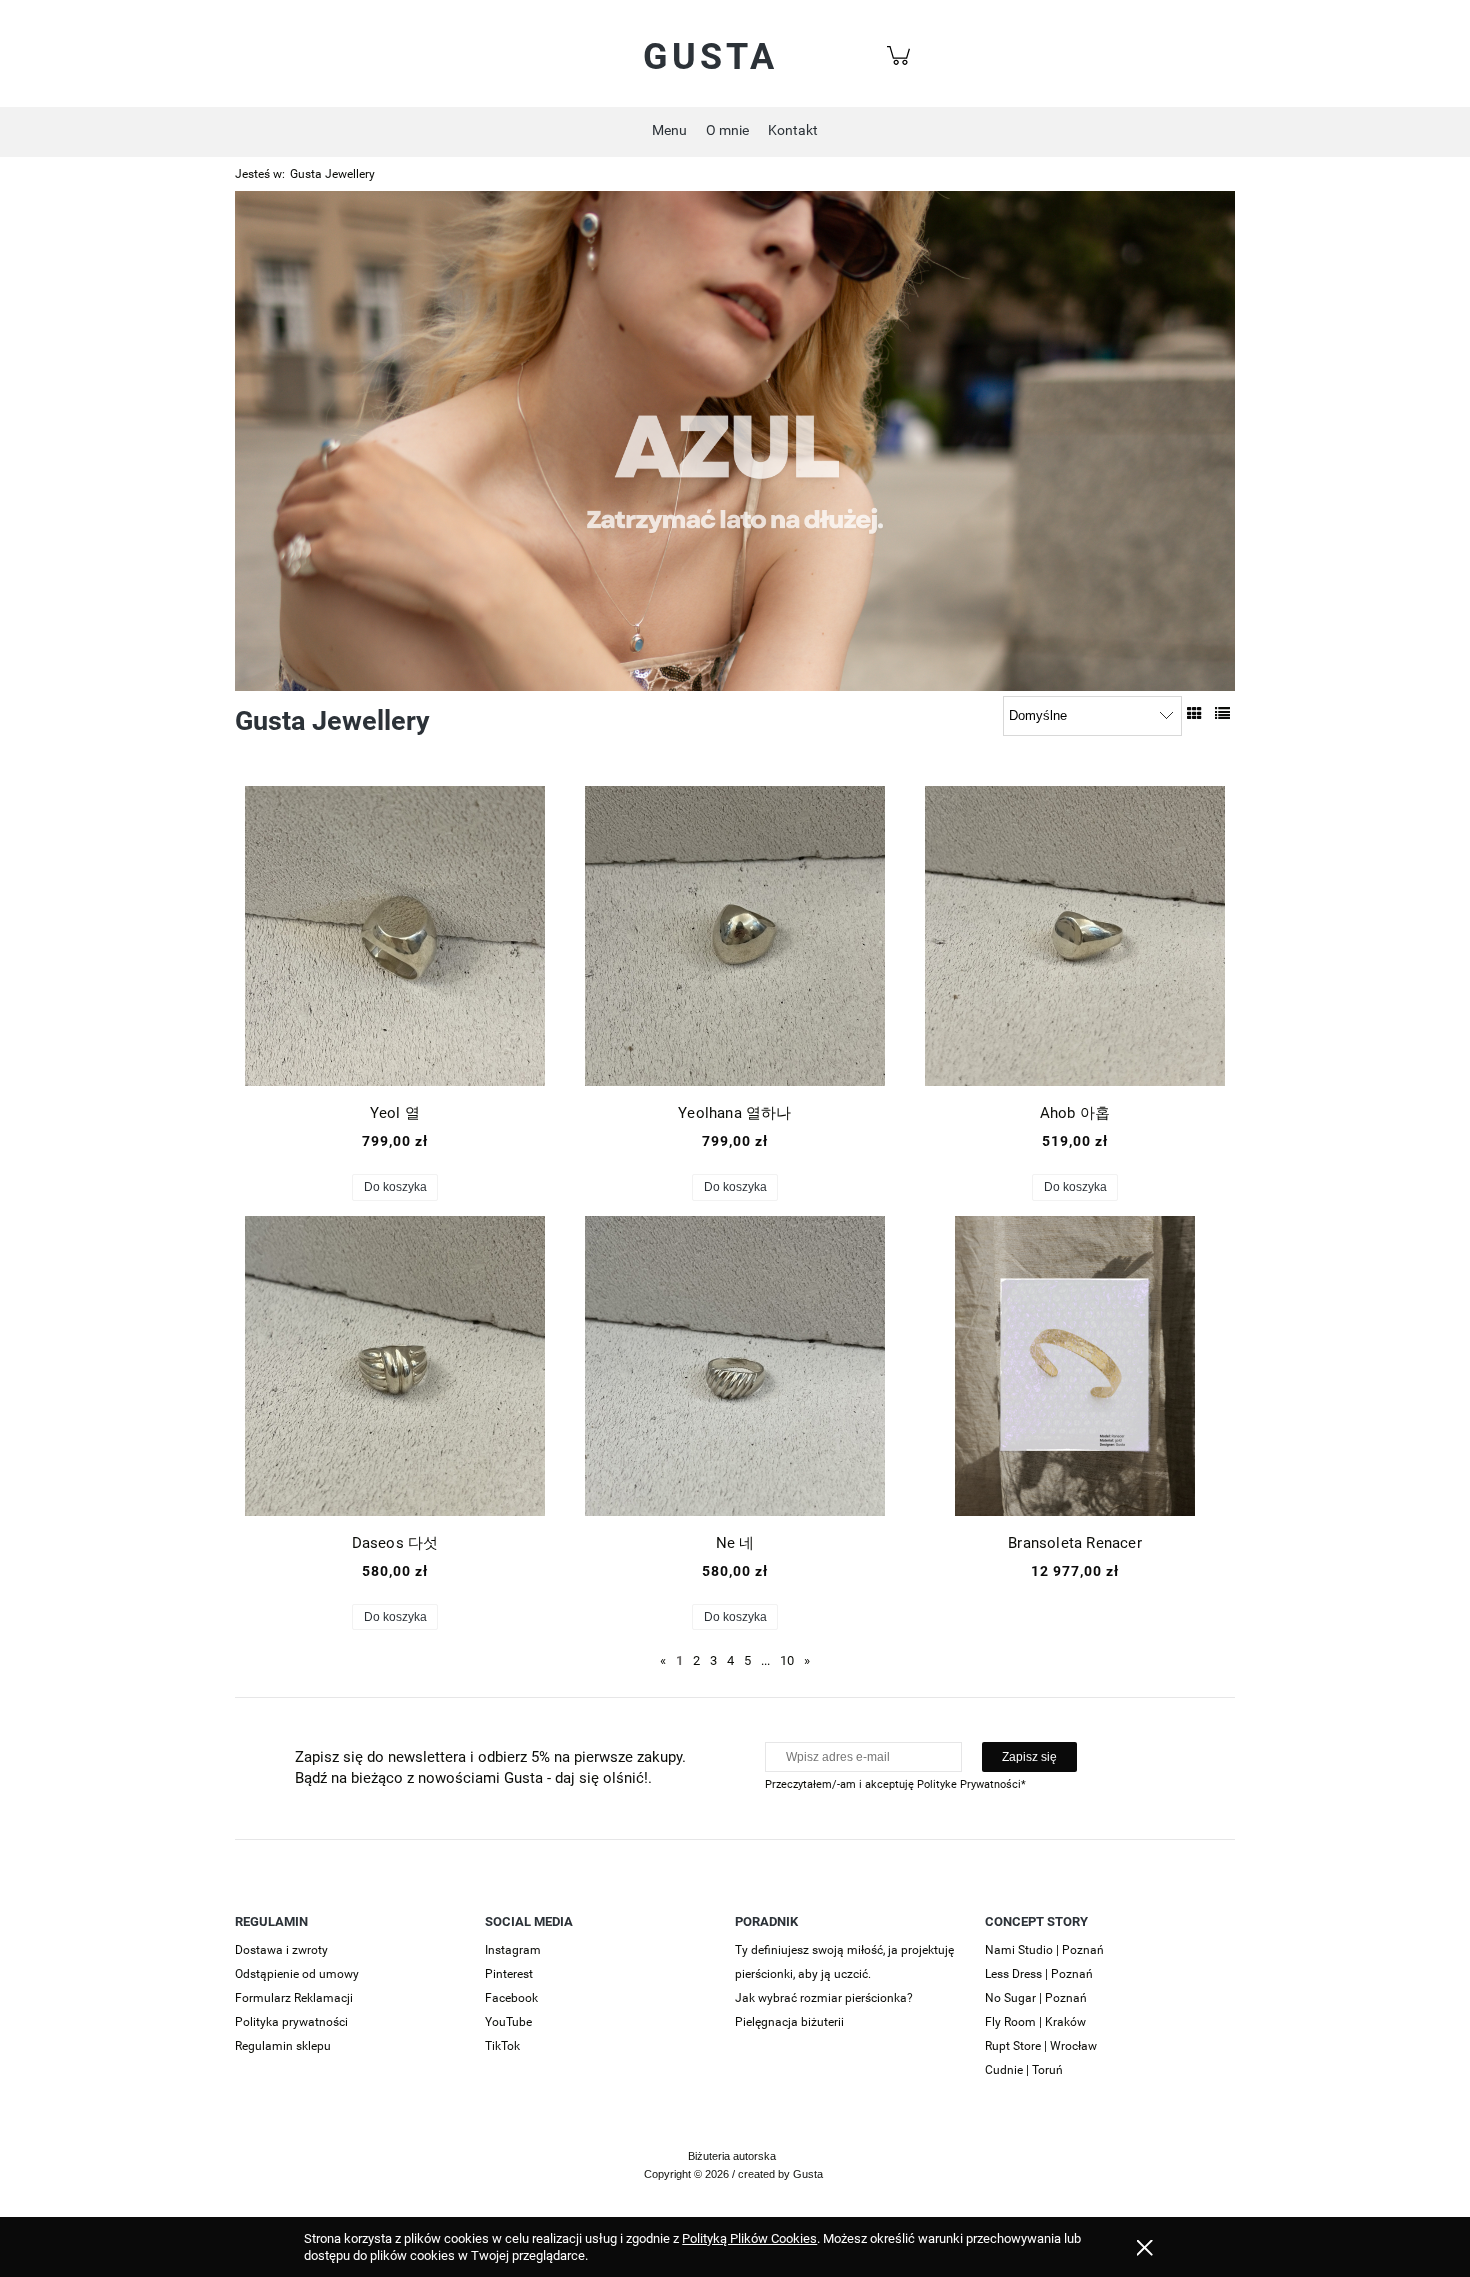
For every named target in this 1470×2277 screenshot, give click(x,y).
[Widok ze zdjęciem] (1194, 714)
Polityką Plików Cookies (749, 2238)
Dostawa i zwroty (281, 1950)
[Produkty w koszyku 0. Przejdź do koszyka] (901, 66)
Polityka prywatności (291, 2022)
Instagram (513, 1950)
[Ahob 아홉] (1075, 936)
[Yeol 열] (395, 936)
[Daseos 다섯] (395, 1366)
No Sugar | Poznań (1036, 1998)
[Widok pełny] (1222, 714)
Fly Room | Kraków (1035, 2022)
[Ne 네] (735, 1366)
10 (787, 1660)
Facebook (511, 1998)
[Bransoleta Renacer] (1075, 1366)
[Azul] (735, 439)
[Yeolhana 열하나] (735, 936)
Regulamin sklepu (283, 2046)
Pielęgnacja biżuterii (789, 2022)
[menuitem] (669, 130)
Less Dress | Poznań (1039, 1974)
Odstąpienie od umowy (297, 1974)
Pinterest (509, 1974)
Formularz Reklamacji (294, 1998)
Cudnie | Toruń (1024, 2070)
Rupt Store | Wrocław (1041, 2046)
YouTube (508, 2022)
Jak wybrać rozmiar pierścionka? (824, 1998)
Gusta (710, 57)
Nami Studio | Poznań (1044, 1950)
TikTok (502, 2046)
